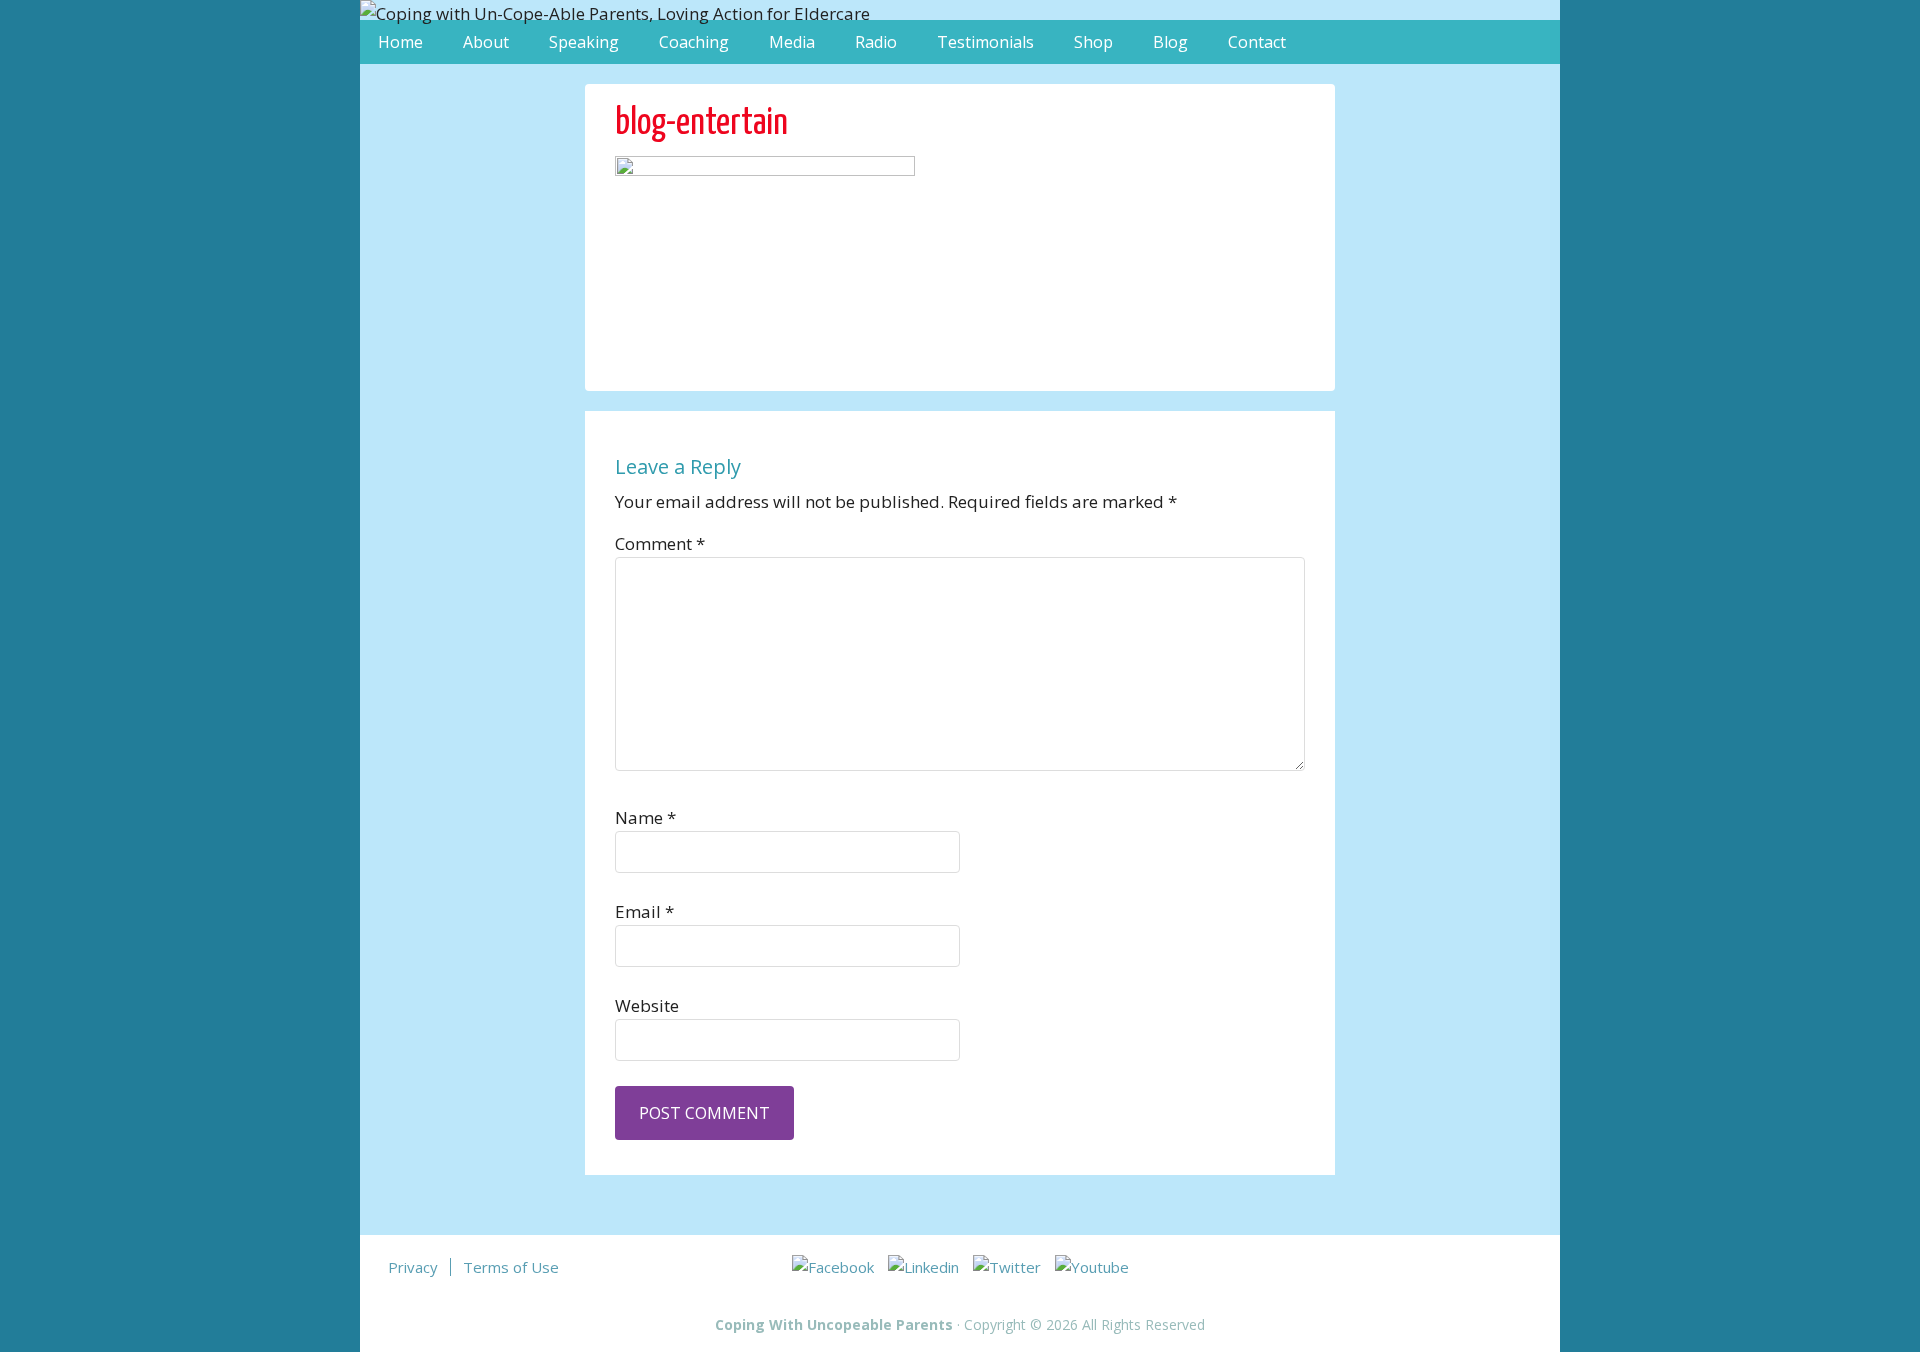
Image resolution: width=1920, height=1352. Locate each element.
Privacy (413, 1267)
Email (644, 911)
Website (647, 1005)
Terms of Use (511, 1267)
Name (645, 817)
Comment (660, 543)
